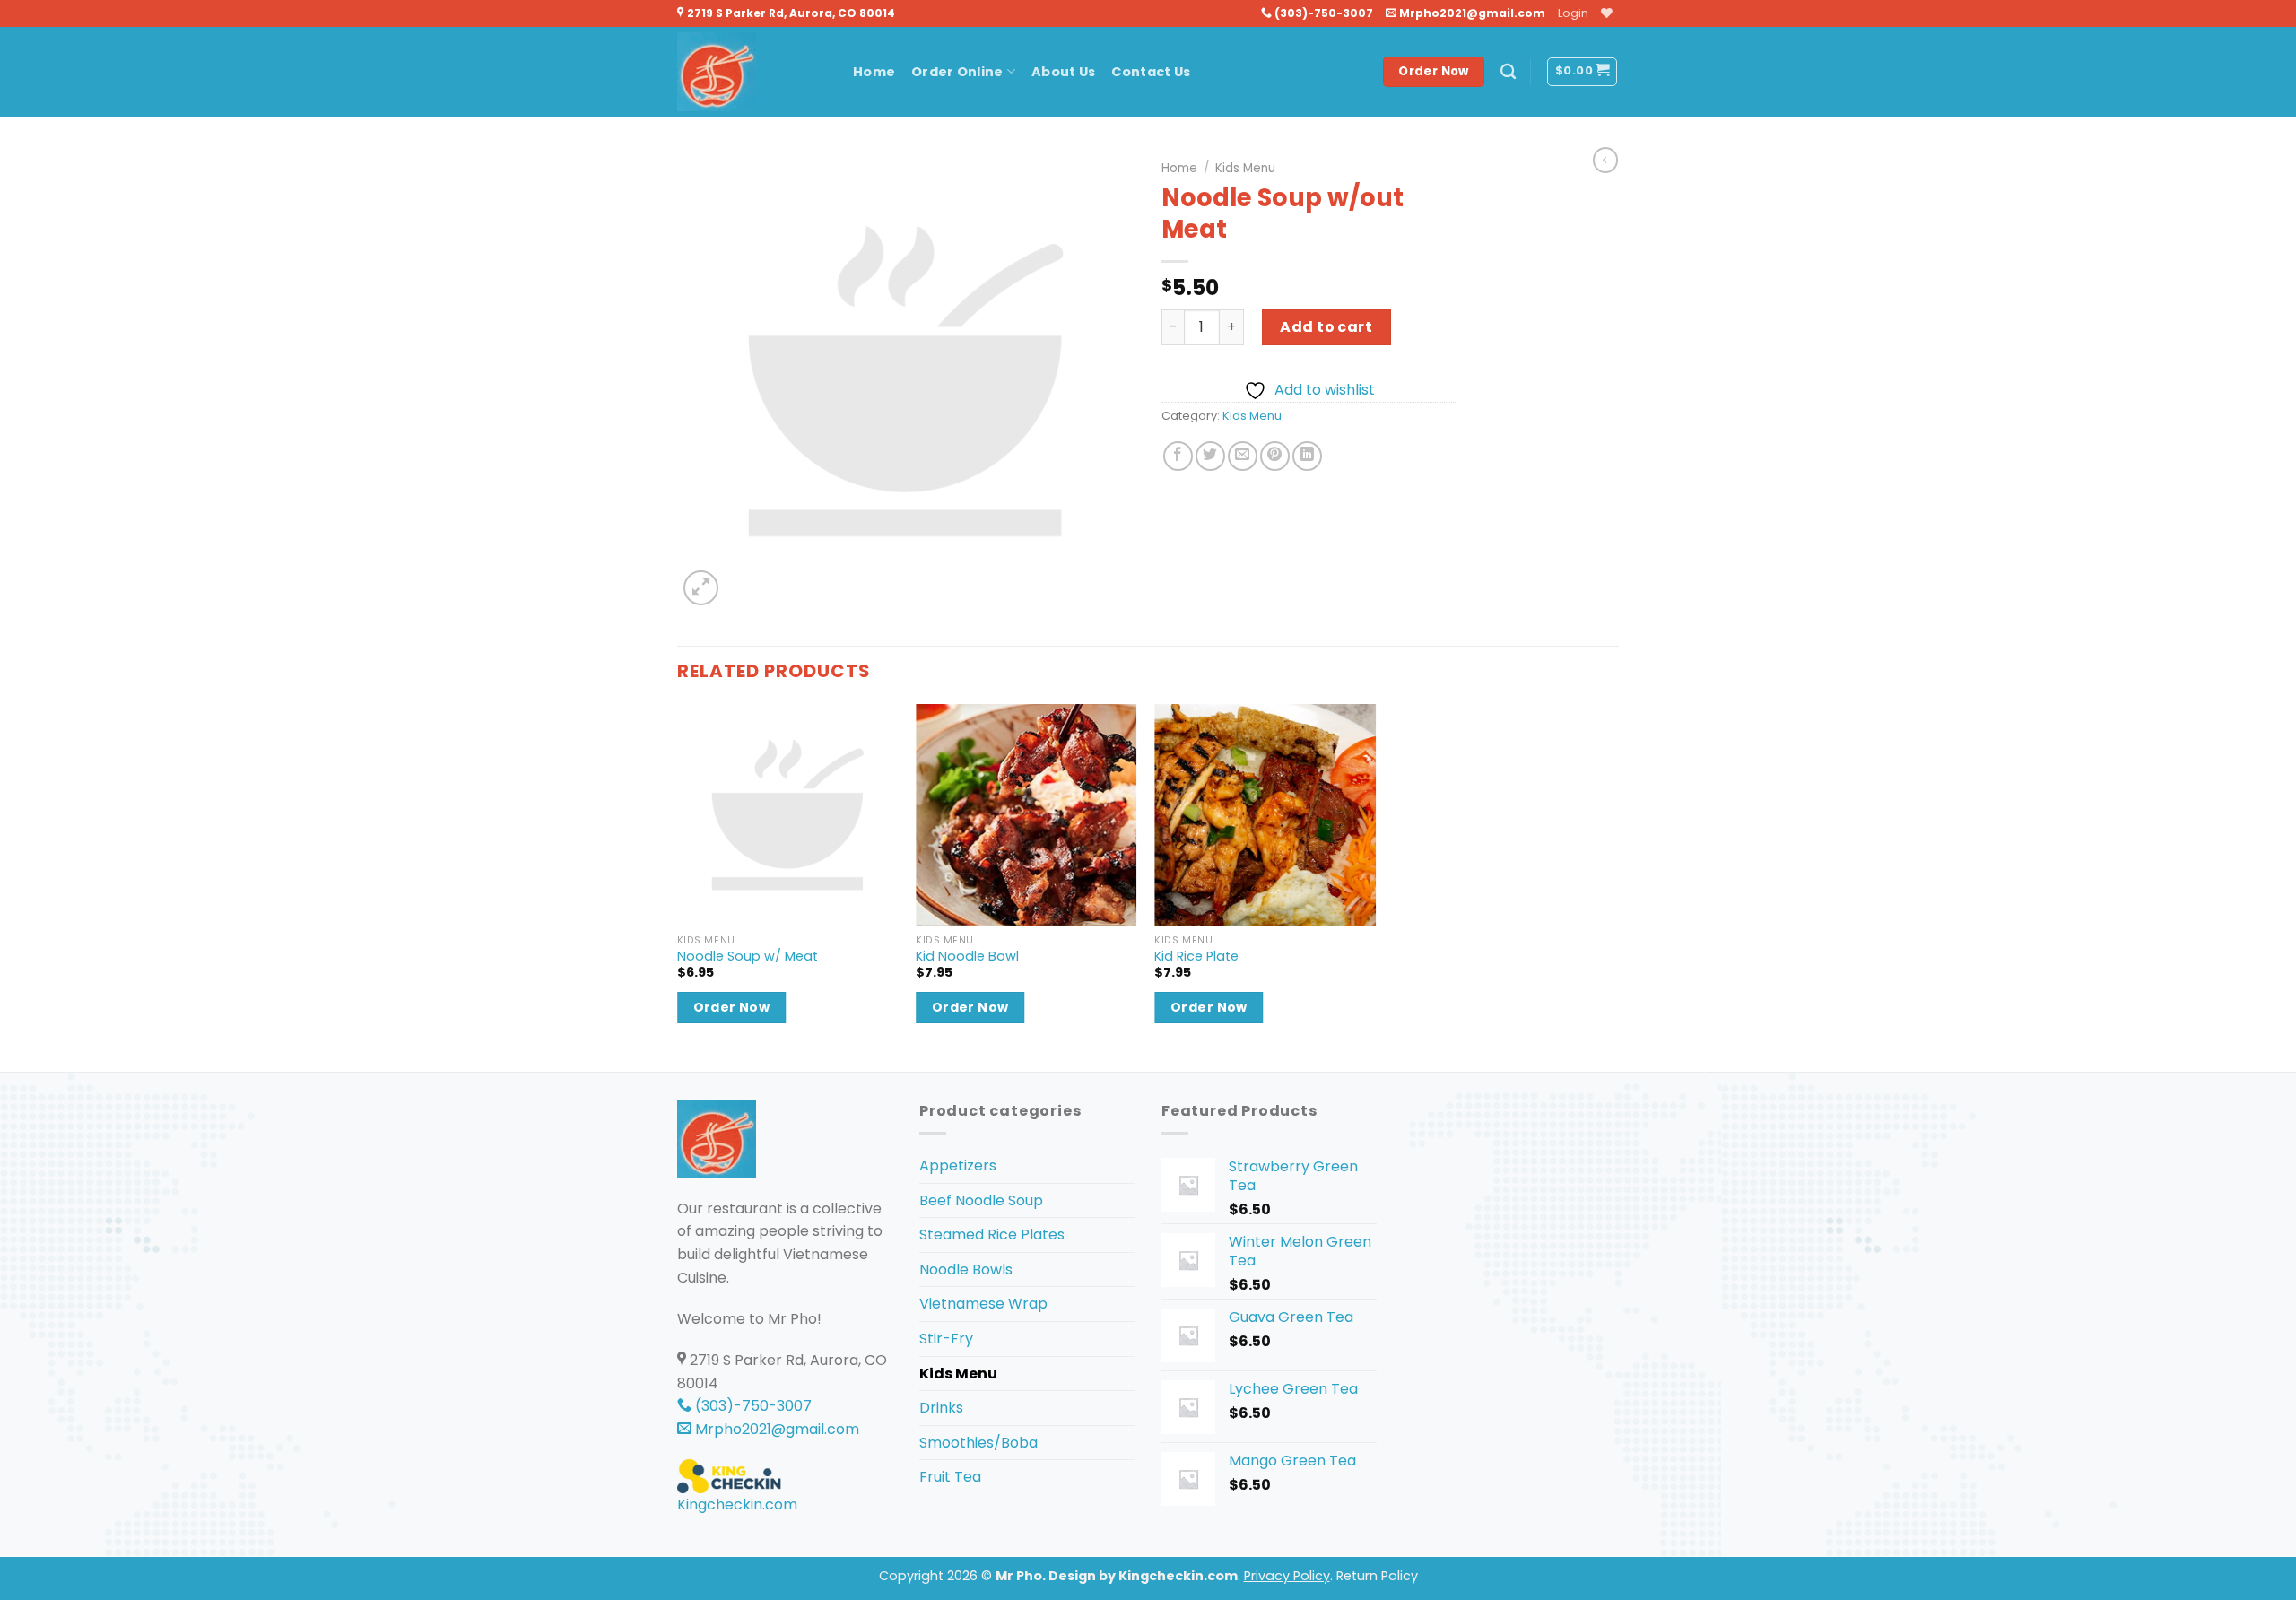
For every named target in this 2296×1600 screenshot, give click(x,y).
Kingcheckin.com (737, 1504)
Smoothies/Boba (978, 1443)
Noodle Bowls (966, 1270)
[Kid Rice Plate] (1265, 815)
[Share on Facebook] (1178, 456)
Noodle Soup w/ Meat (748, 957)
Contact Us (1151, 72)
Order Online (957, 72)
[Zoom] (701, 588)
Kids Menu (1245, 168)
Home (874, 72)
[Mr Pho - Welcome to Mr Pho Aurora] (752, 72)
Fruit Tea (950, 1477)
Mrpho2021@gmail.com (1471, 13)
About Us (1063, 72)
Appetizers (958, 1165)
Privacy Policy (1287, 1576)
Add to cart (1326, 327)
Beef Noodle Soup (981, 1200)
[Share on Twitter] (1210, 456)
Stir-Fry (946, 1339)
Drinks (941, 1408)
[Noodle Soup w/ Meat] (788, 815)
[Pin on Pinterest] (1275, 456)
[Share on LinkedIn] (1307, 456)
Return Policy (1377, 1576)
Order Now (732, 1007)
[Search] (1508, 72)
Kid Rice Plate (1196, 957)
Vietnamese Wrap (983, 1304)
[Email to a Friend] (1243, 456)
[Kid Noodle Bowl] (1026, 815)
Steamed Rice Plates (992, 1235)
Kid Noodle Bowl (967, 957)
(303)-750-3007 (1322, 13)
